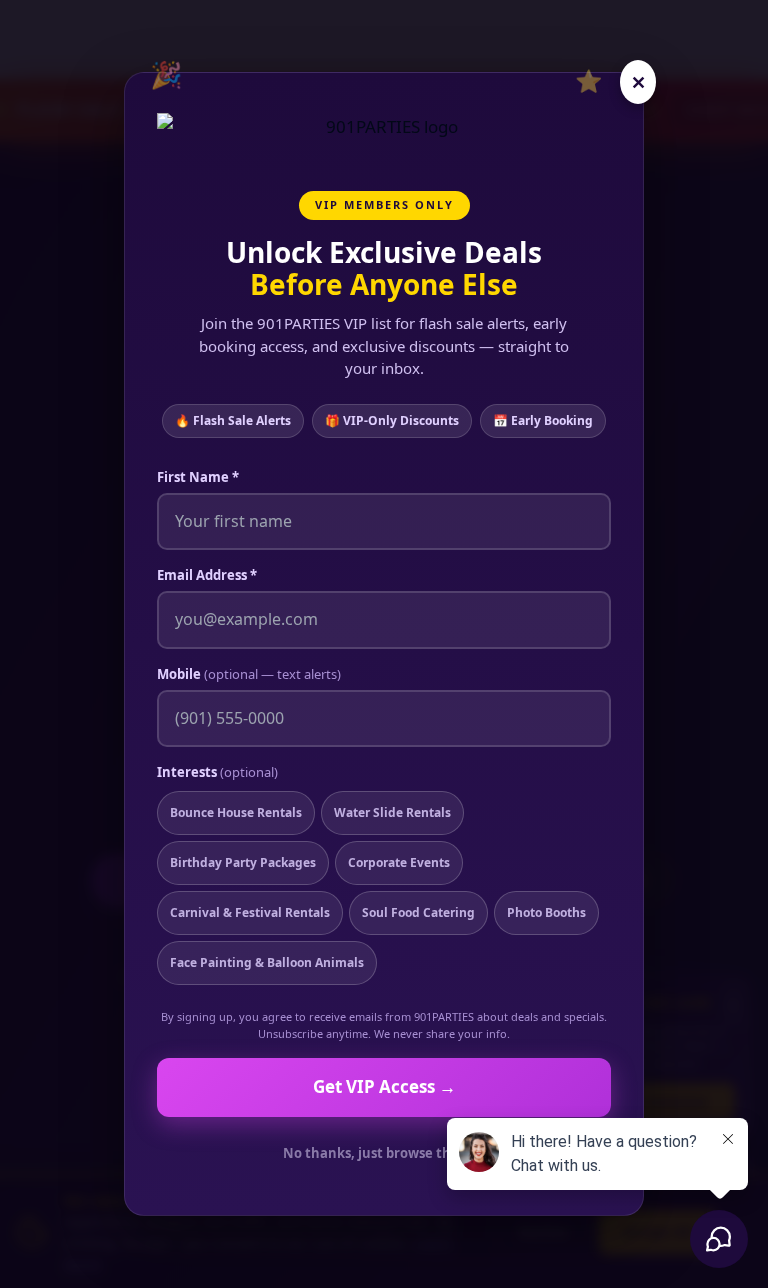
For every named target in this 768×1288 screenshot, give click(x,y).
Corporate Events (399, 862)
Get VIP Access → (384, 1086)
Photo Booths (546, 912)
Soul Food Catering (418, 912)
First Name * (198, 477)
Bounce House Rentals (236, 812)
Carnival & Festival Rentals (250, 912)
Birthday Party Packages (243, 862)
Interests (217, 772)
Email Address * (207, 575)
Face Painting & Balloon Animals (267, 962)
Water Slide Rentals (392, 812)
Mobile (249, 674)
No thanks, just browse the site (384, 1153)
